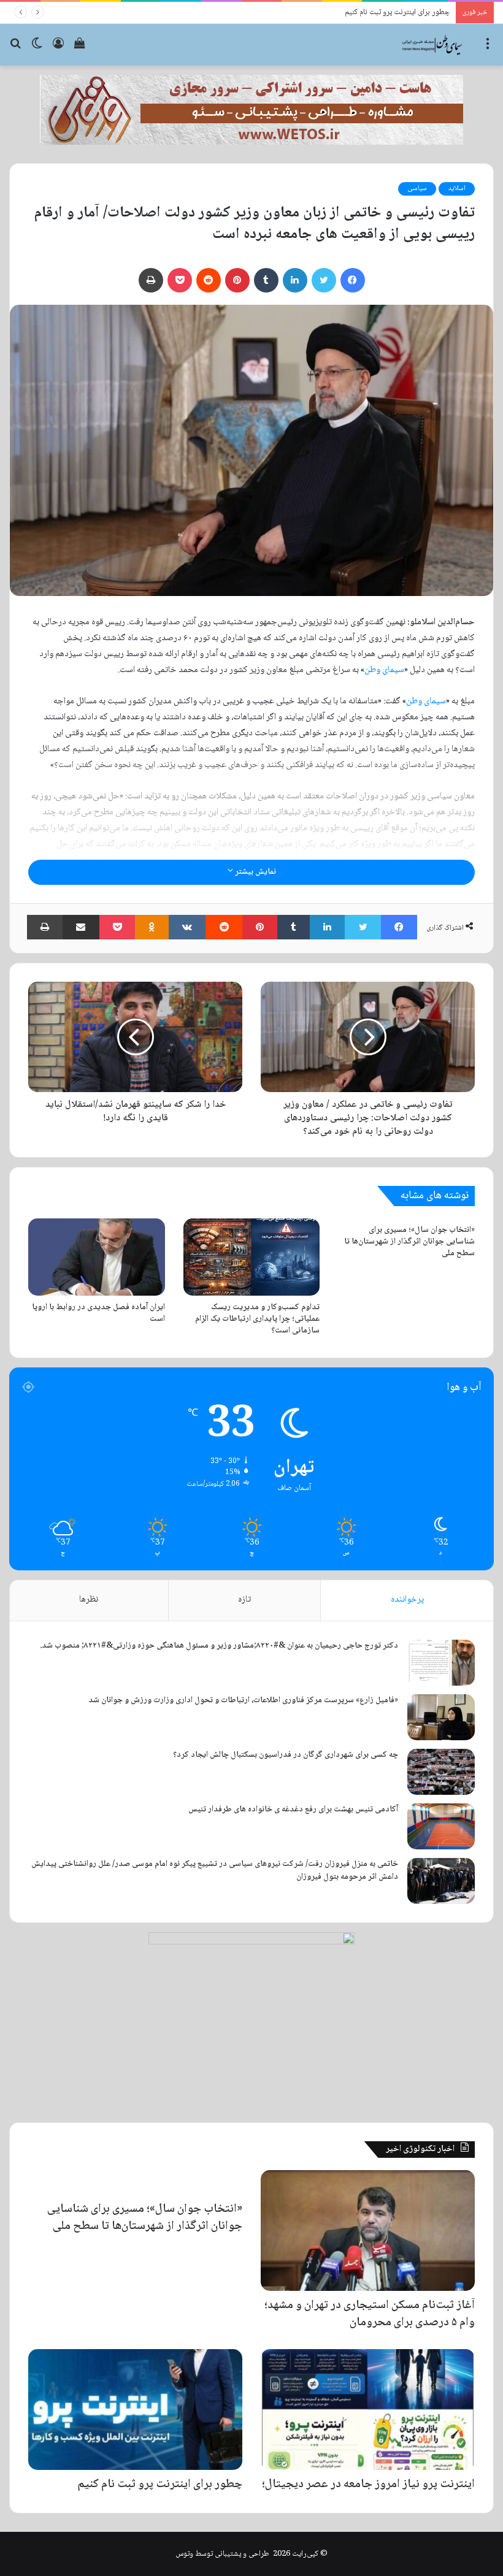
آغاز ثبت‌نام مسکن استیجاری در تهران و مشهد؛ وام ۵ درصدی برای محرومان (370, 2314)
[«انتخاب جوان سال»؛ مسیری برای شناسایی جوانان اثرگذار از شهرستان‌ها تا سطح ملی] (135, 2182)
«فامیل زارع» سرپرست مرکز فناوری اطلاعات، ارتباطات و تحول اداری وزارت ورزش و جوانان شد (243, 1700)
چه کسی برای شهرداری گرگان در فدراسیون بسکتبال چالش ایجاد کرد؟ (286, 1755)
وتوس (184, 2554)
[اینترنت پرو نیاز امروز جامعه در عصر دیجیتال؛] (368, 2410)
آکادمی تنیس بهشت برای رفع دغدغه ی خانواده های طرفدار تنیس (293, 1810)
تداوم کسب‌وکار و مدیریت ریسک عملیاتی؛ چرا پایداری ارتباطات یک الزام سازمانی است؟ (257, 1319)
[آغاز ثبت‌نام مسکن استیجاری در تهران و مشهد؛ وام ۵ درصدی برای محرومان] (368, 2230)
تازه (244, 1600)
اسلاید (457, 189)
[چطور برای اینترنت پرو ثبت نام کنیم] (135, 2410)
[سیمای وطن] (432, 45)
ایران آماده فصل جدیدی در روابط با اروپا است (98, 1313)
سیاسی (417, 189)
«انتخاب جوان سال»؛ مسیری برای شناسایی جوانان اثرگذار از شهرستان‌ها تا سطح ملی (409, 1242)
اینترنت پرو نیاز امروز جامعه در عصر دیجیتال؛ (368, 2485)
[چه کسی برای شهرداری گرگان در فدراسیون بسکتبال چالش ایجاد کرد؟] (441, 1772)
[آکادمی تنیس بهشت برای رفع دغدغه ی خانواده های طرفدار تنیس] (441, 1826)
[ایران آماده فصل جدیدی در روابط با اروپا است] (97, 1257)
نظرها (89, 1600)
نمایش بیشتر (255, 872)
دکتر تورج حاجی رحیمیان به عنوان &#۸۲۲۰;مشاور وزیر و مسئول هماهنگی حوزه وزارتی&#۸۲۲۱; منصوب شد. (219, 1646)
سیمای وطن (384, 670)
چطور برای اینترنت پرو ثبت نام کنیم (160, 2485)
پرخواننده (407, 1600)
